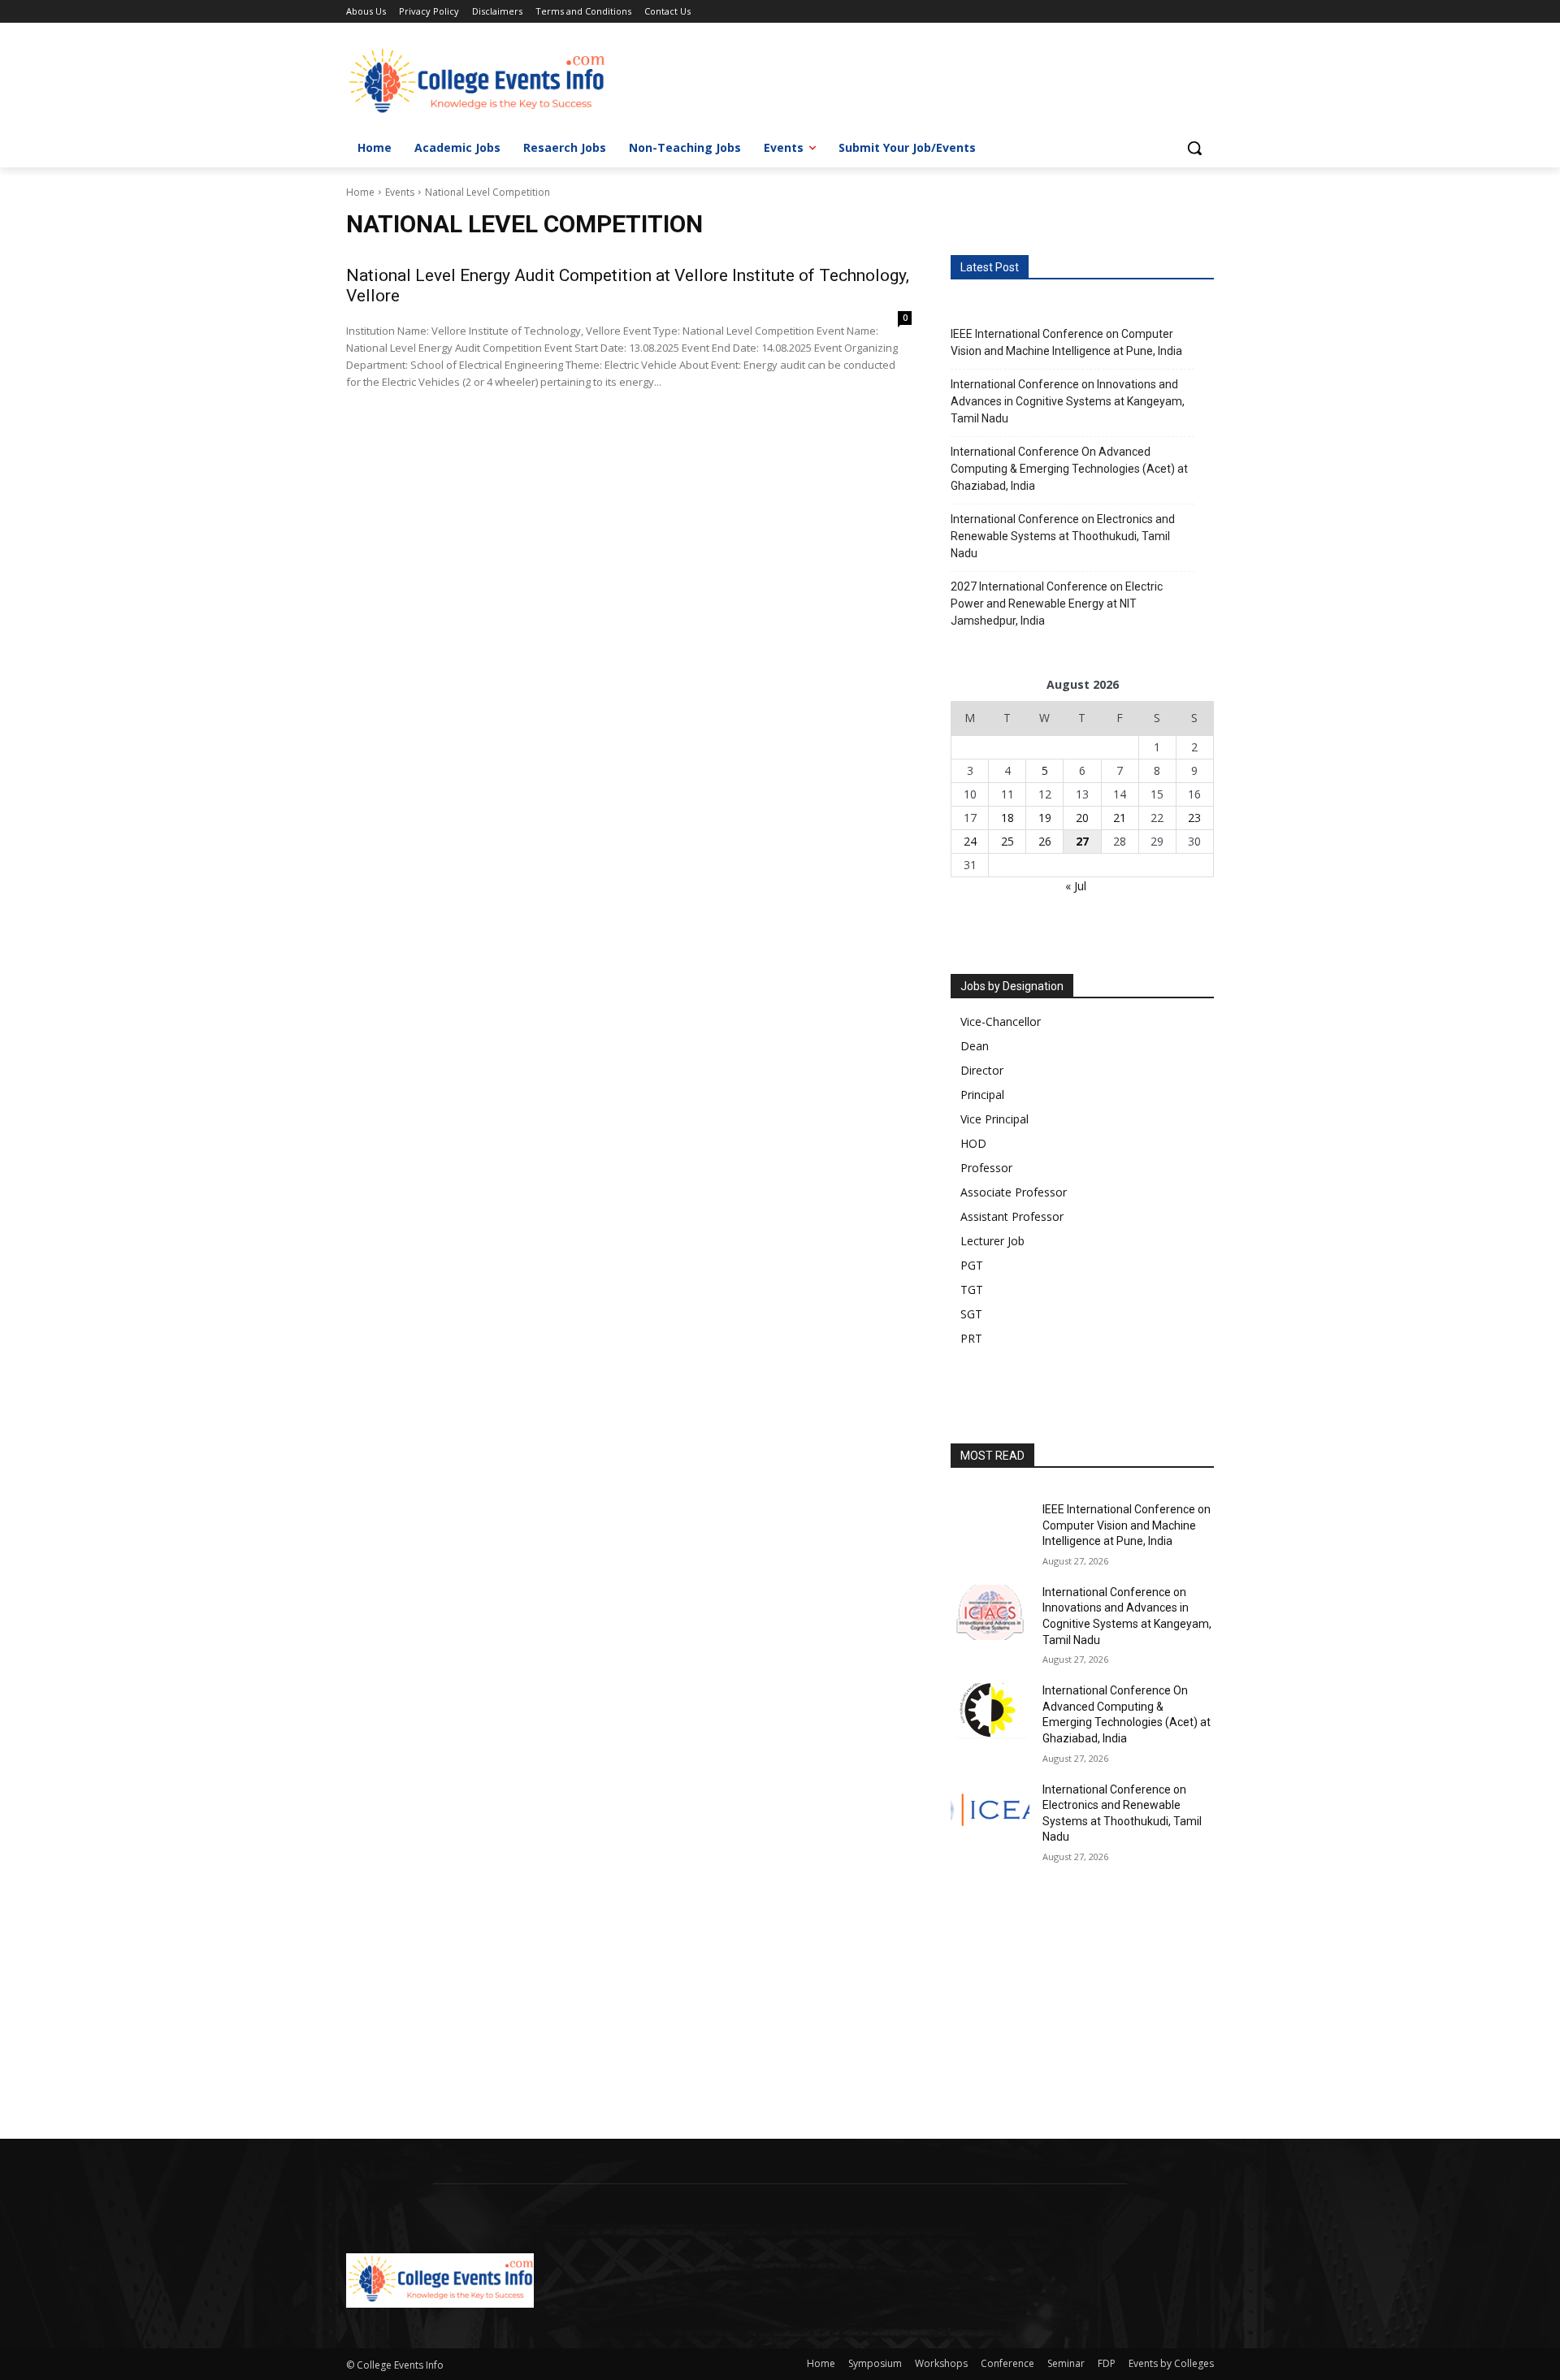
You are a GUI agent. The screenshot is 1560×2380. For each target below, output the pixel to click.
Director (982, 1070)
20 (1082, 818)
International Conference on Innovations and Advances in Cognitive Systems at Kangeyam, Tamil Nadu (1068, 401)
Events (400, 192)
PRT (971, 1338)
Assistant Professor (1012, 1216)
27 (1082, 841)
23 (1194, 818)
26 (1045, 841)
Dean (975, 1046)
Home (360, 192)
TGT (972, 1290)
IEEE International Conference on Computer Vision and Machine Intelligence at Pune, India (1066, 342)
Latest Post (990, 267)
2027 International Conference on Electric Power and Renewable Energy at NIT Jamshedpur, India (1057, 604)
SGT (971, 1314)
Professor (986, 1168)
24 (970, 841)
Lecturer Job (992, 1241)
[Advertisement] (487, 2019)
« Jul (1076, 886)
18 (1007, 818)
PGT (972, 1265)
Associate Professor (1014, 1192)
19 (1045, 818)
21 (1120, 818)
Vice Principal (994, 1119)
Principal (982, 1095)
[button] (1194, 148)
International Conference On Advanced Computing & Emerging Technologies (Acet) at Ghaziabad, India (1069, 469)
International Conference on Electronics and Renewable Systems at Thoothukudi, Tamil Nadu (1063, 536)
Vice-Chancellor (1001, 1021)
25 (1007, 841)
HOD (973, 1143)
